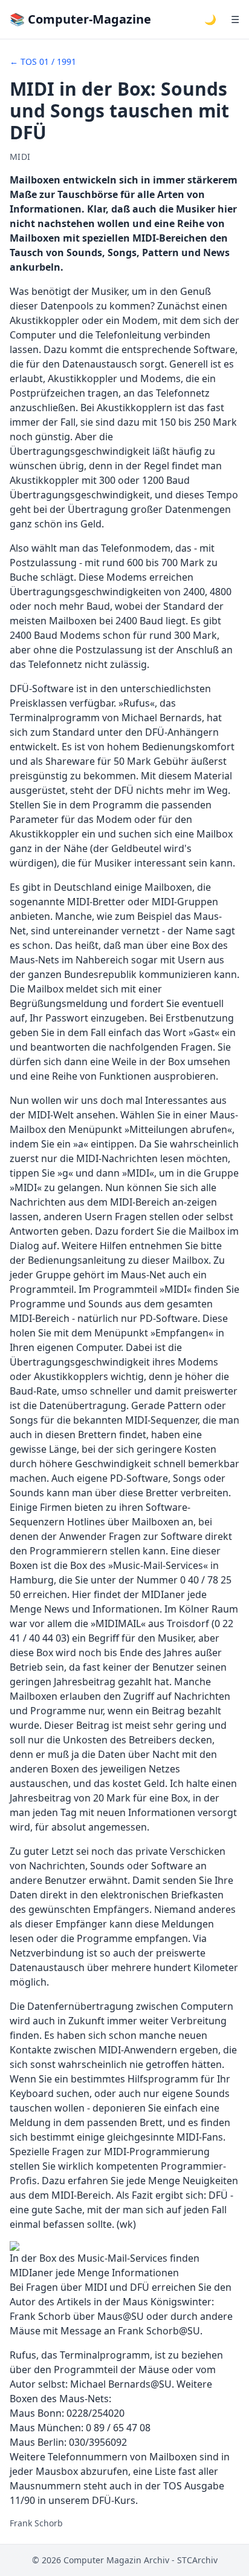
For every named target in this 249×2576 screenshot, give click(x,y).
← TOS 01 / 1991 (43, 61)
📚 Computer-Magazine (80, 19)
